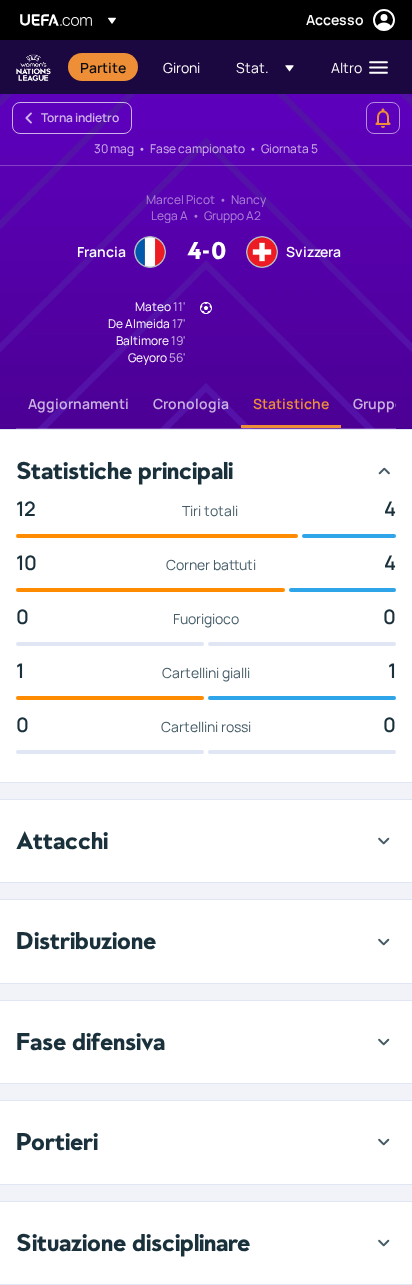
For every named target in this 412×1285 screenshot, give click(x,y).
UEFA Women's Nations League (33, 67)
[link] (103, 67)
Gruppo (378, 403)
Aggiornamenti (78, 403)
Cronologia (191, 403)
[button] (265, 67)
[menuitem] (104, 67)
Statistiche (291, 403)
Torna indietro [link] (80, 117)
